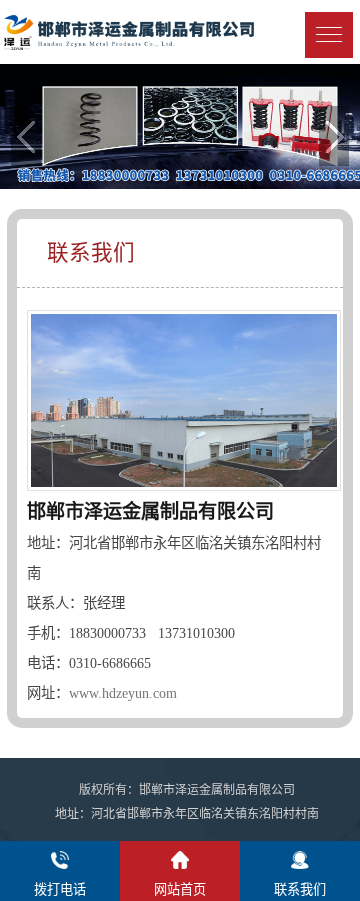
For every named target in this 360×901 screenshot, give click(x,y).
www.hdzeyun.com (123, 693)
